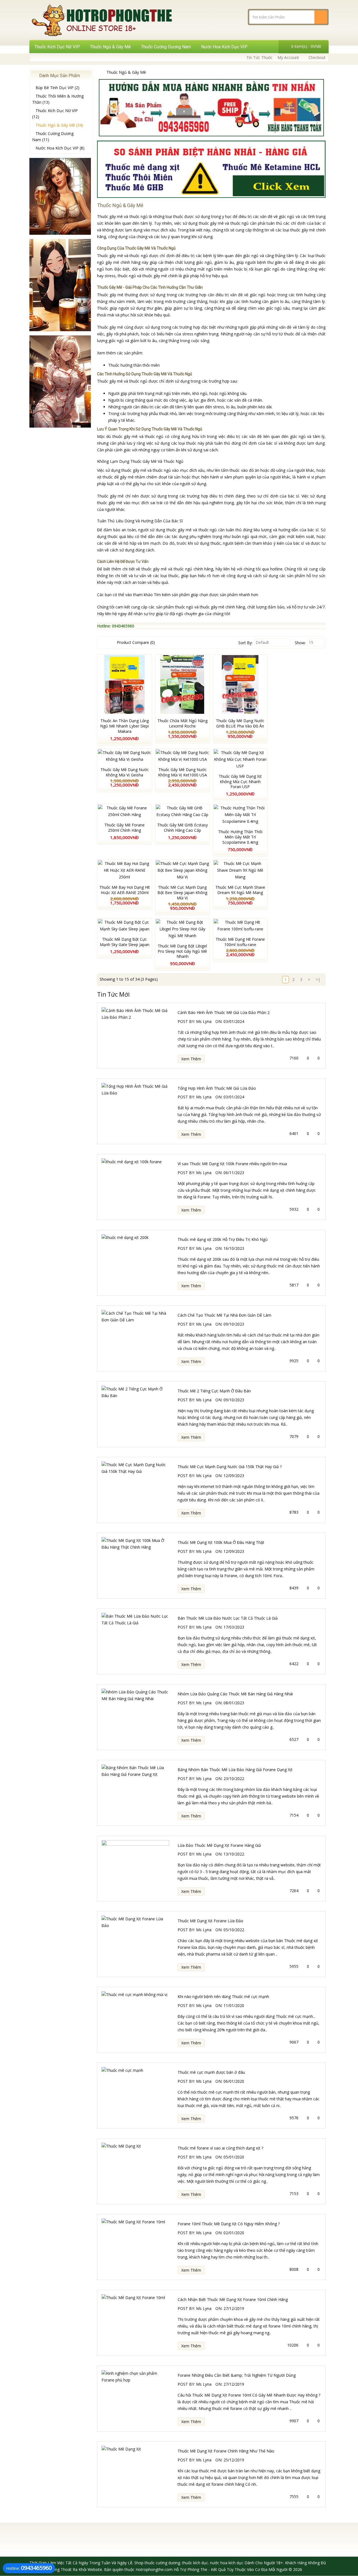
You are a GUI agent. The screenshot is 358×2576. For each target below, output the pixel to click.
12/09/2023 (234, 1476)
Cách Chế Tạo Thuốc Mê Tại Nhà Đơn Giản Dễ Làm (224, 1315)
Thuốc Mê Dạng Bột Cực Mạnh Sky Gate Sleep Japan (125, 942)
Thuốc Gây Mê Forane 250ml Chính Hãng (124, 828)
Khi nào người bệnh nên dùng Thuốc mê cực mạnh (223, 1996)
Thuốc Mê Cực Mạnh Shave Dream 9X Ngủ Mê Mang (240, 890)
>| (318, 979)
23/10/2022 (234, 1778)
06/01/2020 (234, 2081)
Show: (300, 643)
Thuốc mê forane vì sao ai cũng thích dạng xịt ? (220, 2148)
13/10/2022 (234, 1854)
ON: (219, 1021)
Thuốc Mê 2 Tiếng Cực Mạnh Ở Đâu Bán (214, 1391)
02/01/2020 (234, 2233)
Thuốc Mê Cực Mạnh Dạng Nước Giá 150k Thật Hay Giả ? (230, 1467)
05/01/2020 (234, 2157)
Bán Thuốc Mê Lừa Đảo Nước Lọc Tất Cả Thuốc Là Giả (228, 1618)
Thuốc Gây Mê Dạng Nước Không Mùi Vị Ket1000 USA (182, 772)
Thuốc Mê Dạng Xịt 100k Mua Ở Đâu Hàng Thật (221, 1542)
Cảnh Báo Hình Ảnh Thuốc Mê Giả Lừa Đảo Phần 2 (224, 1012)
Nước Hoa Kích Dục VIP (224, 47)
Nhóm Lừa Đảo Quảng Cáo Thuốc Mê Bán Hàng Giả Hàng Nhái (235, 1694)
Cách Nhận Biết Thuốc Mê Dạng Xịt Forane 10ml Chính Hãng (233, 2299)
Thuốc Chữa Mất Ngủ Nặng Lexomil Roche (182, 723)
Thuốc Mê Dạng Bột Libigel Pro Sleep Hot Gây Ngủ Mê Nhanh (182, 951)
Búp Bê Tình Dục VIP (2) (57, 88)
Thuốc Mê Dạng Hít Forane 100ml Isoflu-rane (240, 942)
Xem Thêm (191, 1059)
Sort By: (245, 643)
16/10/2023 (234, 1248)
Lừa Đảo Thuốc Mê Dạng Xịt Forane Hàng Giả (219, 1845)
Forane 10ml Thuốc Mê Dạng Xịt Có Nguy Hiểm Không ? (229, 2224)
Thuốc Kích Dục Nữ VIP (57, 47)
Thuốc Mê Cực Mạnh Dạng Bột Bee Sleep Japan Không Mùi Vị (182, 893)
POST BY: (186, 1021)
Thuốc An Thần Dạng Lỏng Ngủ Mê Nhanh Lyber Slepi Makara (124, 726)
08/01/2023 (234, 1703)
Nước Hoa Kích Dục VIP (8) (60, 148)
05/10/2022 (234, 1930)
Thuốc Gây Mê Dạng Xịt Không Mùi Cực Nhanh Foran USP (240, 782)
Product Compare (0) (136, 642)
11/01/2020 (234, 2005)
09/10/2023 (234, 1324)
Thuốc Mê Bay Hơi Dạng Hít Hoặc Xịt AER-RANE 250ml (125, 890)
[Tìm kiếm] (321, 17)
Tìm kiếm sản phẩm (172, 595)
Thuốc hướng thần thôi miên (134, 365)
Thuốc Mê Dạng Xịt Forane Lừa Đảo (210, 1921)
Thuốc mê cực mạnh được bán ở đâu (211, 2072)
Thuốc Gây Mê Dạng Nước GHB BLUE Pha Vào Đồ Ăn (240, 723)
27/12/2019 (234, 2308)
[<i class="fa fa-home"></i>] (99, 72)
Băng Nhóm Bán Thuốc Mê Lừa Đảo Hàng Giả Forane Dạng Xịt (235, 1770)
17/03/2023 (234, 1627)
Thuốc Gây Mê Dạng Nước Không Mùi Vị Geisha (125, 772)
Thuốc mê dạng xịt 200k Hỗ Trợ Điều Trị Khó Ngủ (223, 1239)
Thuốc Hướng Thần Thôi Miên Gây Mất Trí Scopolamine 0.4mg (240, 837)
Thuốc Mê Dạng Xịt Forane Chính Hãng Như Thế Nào (226, 2451)
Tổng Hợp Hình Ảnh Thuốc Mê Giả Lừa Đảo (217, 1088)
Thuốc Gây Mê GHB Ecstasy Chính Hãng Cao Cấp (182, 828)
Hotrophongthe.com (154, 2569)
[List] (102, 643)
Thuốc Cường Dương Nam (166, 47)
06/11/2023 (234, 1173)
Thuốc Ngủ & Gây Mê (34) (59, 125)
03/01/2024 (234, 1021)
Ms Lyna (204, 1021)
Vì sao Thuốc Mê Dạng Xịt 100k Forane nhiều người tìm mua (232, 1164)
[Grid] (109, 643)
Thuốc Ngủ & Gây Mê (110, 47)
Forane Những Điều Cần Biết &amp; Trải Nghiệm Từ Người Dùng (237, 2375)
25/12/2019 (234, 2460)
